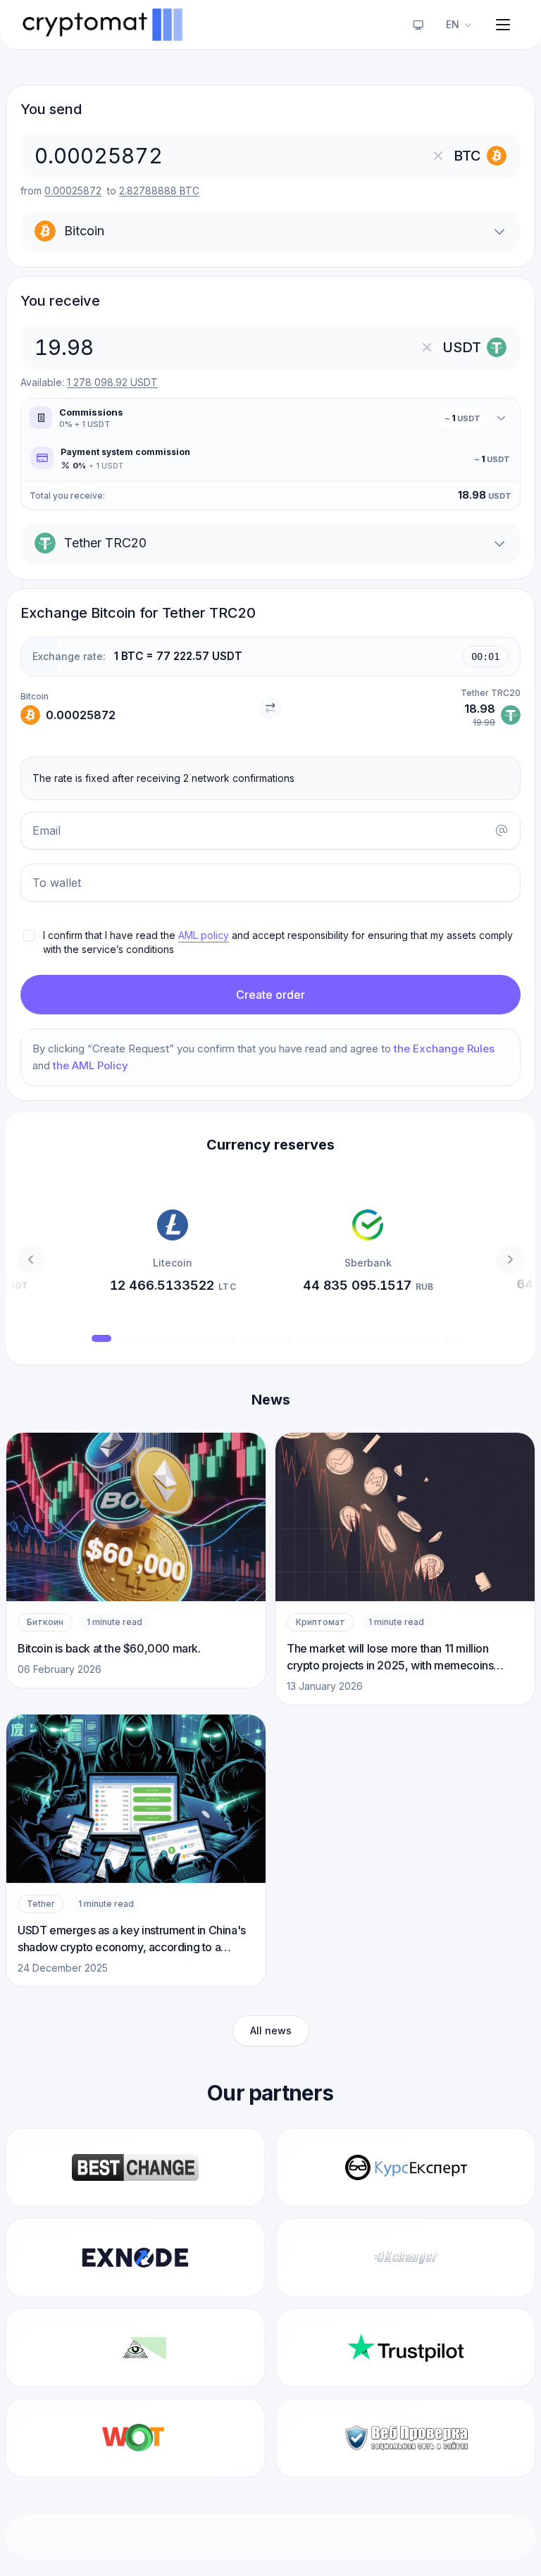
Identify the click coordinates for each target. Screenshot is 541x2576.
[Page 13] (232, 1338)
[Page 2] (101, 1338)
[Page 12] (221, 1338)
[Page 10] (199, 1338)
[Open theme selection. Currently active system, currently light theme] (418, 25)
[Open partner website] (135, 2167)
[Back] (31, 1259)
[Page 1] (83, 1338)
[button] (280, 942)
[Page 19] (300, 1338)
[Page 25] (368, 1338)
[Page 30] (424, 1338)
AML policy (204, 935)
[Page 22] (334, 1338)
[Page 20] (311, 1338)
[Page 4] (131, 1338)
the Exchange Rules (444, 1049)
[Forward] (510, 1259)
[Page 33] (458, 1338)
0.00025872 (73, 191)
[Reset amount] (438, 156)
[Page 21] (323, 1338)
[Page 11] (210, 1338)
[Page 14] (244, 1338)
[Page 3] (120, 1338)
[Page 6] (154, 1338)
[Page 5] (142, 1338)
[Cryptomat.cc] (104, 25)
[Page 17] (278, 1338)
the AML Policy (91, 1065)
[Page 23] (345, 1338)
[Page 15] (255, 1338)
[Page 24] (356, 1338)
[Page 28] (402, 1338)
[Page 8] (176, 1338)
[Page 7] (165, 1338)
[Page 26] (379, 1338)
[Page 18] (289, 1338)
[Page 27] (390, 1338)
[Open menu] (503, 25)
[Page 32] (447, 1338)
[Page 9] (187, 1338)
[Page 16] (266, 1338)
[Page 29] (413, 1338)
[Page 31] (435, 1338)
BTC (159, 191)
